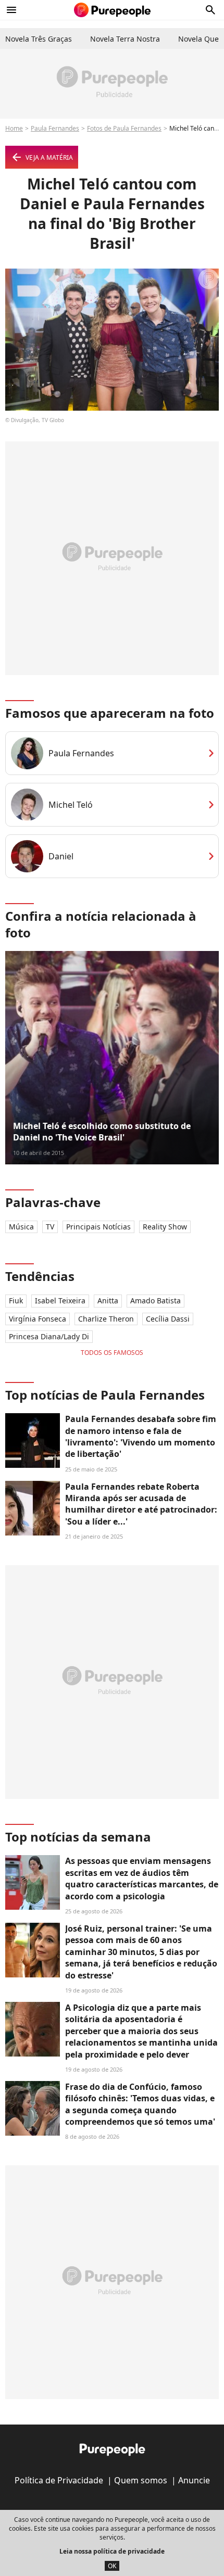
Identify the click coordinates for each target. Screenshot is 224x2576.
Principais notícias (98, 1227)
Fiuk (16, 1300)
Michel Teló (71, 805)
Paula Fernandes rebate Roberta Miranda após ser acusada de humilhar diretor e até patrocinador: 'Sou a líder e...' (141, 1504)
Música (21, 1227)
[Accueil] (112, 10)
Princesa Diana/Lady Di (49, 1336)
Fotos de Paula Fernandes (124, 128)
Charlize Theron (106, 1319)
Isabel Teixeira (60, 1300)
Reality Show (165, 1227)
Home (14, 128)
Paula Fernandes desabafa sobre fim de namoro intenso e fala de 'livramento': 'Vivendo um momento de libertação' (141, 1436)
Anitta (108, 1300)
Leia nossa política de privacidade (112, 2551)
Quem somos (141, 2480)
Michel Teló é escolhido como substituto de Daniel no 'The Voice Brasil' (102, 1132)
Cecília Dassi (168, 1319)
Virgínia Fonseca (38, 1319)
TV (50, 1227)
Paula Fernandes (55, 128)
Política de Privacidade (59, 2480)
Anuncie (194, 2480)
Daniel (61, 856)
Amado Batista (155, 1300)
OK (112, 2566)
